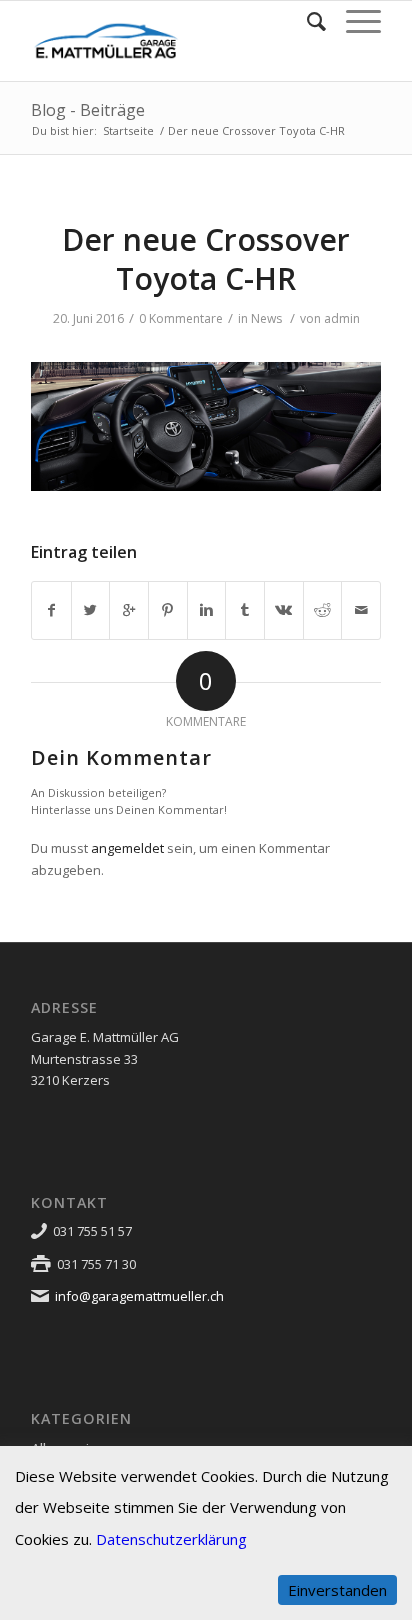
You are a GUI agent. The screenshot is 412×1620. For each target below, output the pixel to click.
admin (342, 318)
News (266, 318)
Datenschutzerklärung (171, 1539)
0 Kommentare (181, 318)
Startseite (128, 130)
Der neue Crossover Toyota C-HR (206, 259)
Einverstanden (337, 1590)
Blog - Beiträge (88, 110)
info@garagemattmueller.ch (139, 1296)
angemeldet (127, 848)
